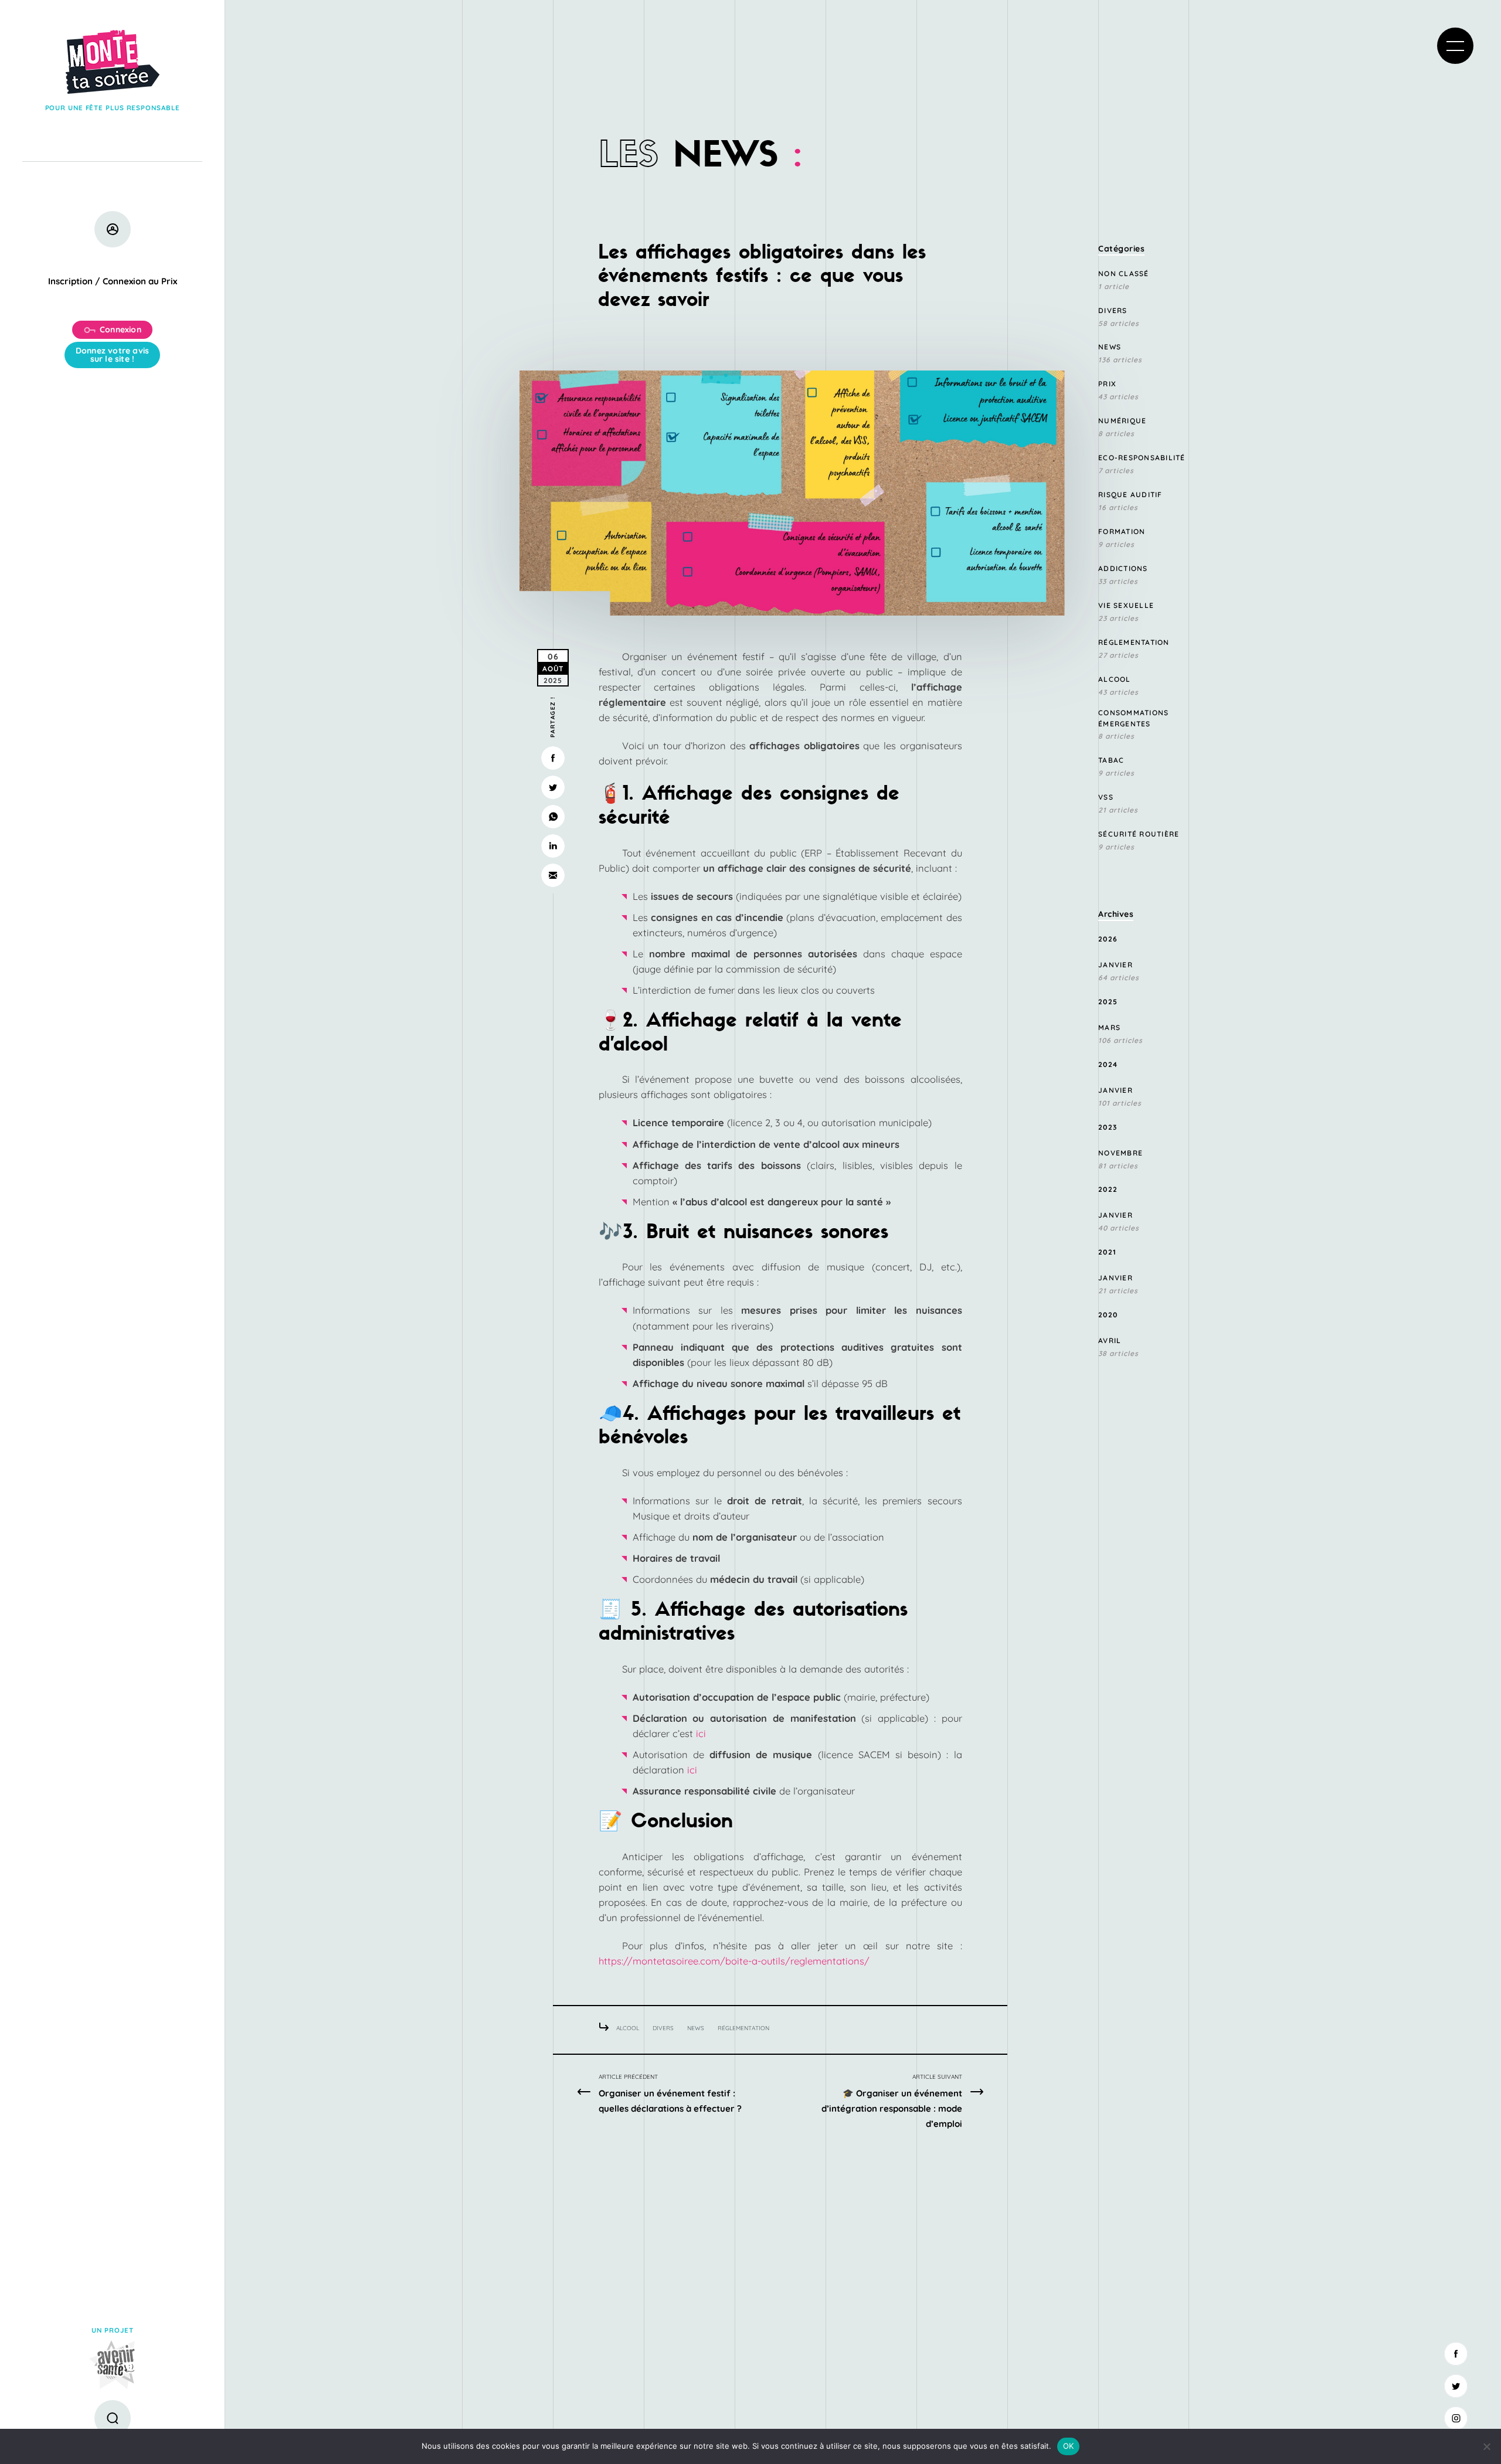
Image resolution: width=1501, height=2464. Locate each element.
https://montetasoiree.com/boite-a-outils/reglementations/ (734, 1961)
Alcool (628, 2028)
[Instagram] (1456, 2418)
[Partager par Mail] (553, 875)
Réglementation (743, 2028)
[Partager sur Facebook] (553, 758)
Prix (1107, 384)
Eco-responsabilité (1142, 458)
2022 (1108, 1189)
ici (699, 1733)
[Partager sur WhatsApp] (553, 817)
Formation (1122, 531)
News (696, 2028)
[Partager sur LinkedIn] (553, 846)
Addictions (1123, 568)
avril (1110, 1340)
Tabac (1111, 760)
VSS (1106, 797)
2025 (1108, 1002)
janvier (1115, 965)
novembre (1120, 1153)
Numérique (1122, 421)
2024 (1108, 1064)
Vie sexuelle (1126, 605)
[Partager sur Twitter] (553, 787)
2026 (1108, 939)
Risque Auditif (1130, 495)
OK (1069, 2446)
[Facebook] (1456, 2354)
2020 (1108, 1315)
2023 (1108, 1127)
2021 (1107, 1252)
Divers (663, 2028)
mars (1109, 1027)
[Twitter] (1456, 2386)
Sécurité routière (1139, 834)
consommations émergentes (1133, 718)
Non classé (1124, 273)
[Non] (1486, 2446)
